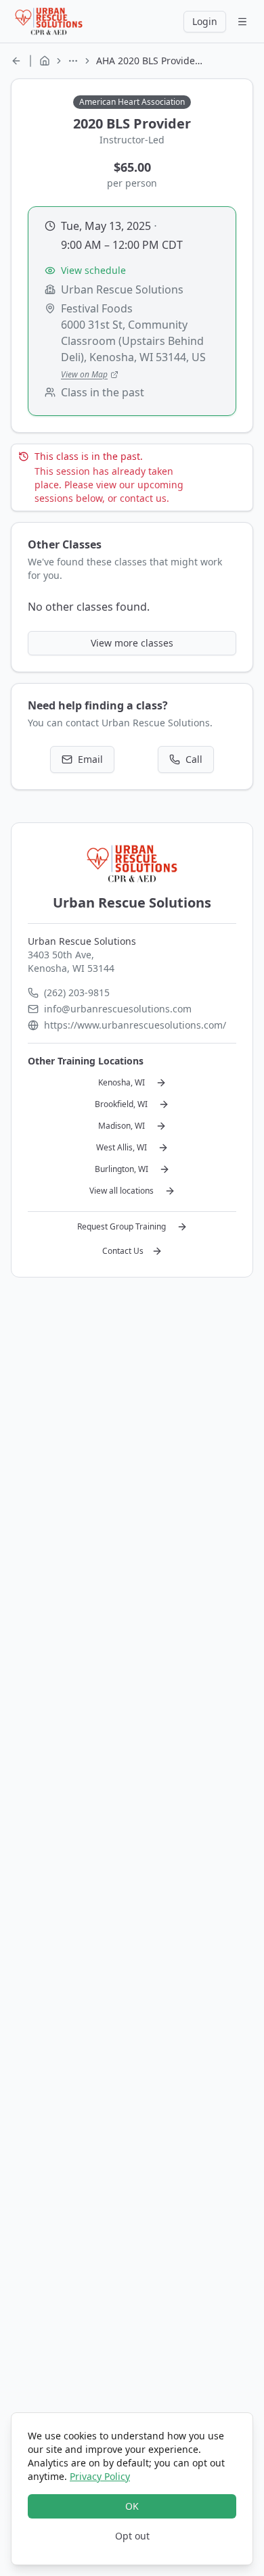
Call (194, 759)
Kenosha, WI (122, 1082)
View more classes (132, 643)
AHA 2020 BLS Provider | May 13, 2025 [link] (150, 61)
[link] (16, 61)
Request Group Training (122, 1226)
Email (90, 759)
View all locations (122, 1191)
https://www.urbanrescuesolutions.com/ (135, 1025)
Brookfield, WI (121, 1104)
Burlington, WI (122, 1169)
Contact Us (123, 1251)
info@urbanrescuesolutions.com (118, 1009)
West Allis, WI (122, 1147)
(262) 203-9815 (77, 992)
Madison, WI (122, 1126)
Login (205, 21)
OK (132, 2506)
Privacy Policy (100, 2476)
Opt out (132, 2536)
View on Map (84, 374)
